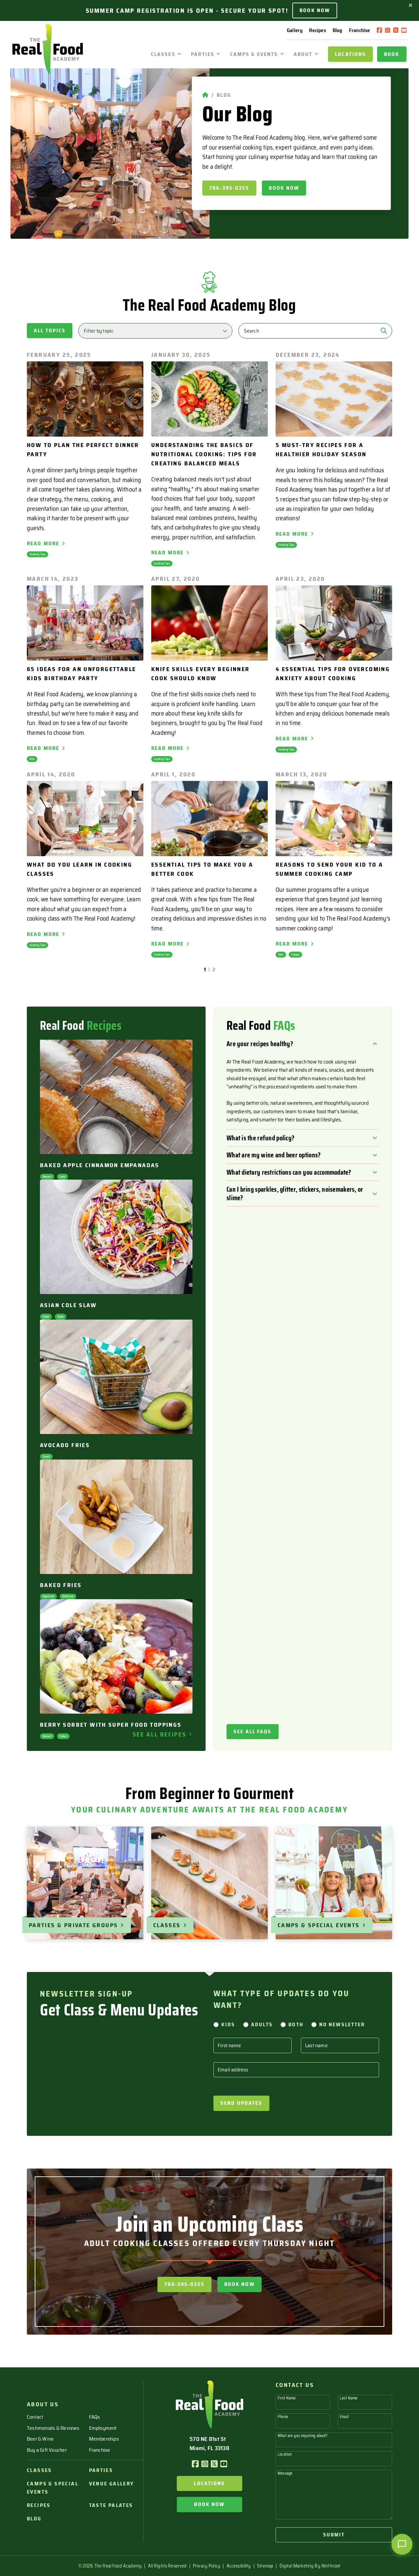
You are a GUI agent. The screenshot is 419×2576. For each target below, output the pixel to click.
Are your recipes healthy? (260, 1044)
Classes (163, 54)
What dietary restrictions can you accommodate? (289, 1172)
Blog (337, 30)
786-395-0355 (229, 188)
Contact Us (295, 2385)
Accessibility (239, 2566)
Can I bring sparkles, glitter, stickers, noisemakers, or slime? (295, 1193)
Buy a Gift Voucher (47, 2450)
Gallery (295, 30)
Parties (203, 54)
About (303, 54)
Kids (228, 2024)
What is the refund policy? (260, 1138)
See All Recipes (159, 1734)
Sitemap (265, 2566)
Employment (103, 2428)
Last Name (349, 2398)
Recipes (317, 30)
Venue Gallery (112, 2484)
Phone (283, 2417)
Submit (334, 2535)
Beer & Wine (40, 2439)
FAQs (95, 2417)
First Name (287, 2398)
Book (392, 54)
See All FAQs (253, 1731)
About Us (43, 2404)
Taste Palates (111, 2505)
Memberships (104, 2439)
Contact (35, 2417)
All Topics (50, 330)
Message (285, 2473)
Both (296, 2024)
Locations (350, 54)
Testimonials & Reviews (53, 2428)
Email (344, 2417)
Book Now (315, 10)
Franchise (360, 30)
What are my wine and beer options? (273, 1155)
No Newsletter (342, 2024)
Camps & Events (254, 54)
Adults (262, 2024)
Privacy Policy (207, 2566)
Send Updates (241, 2103)
